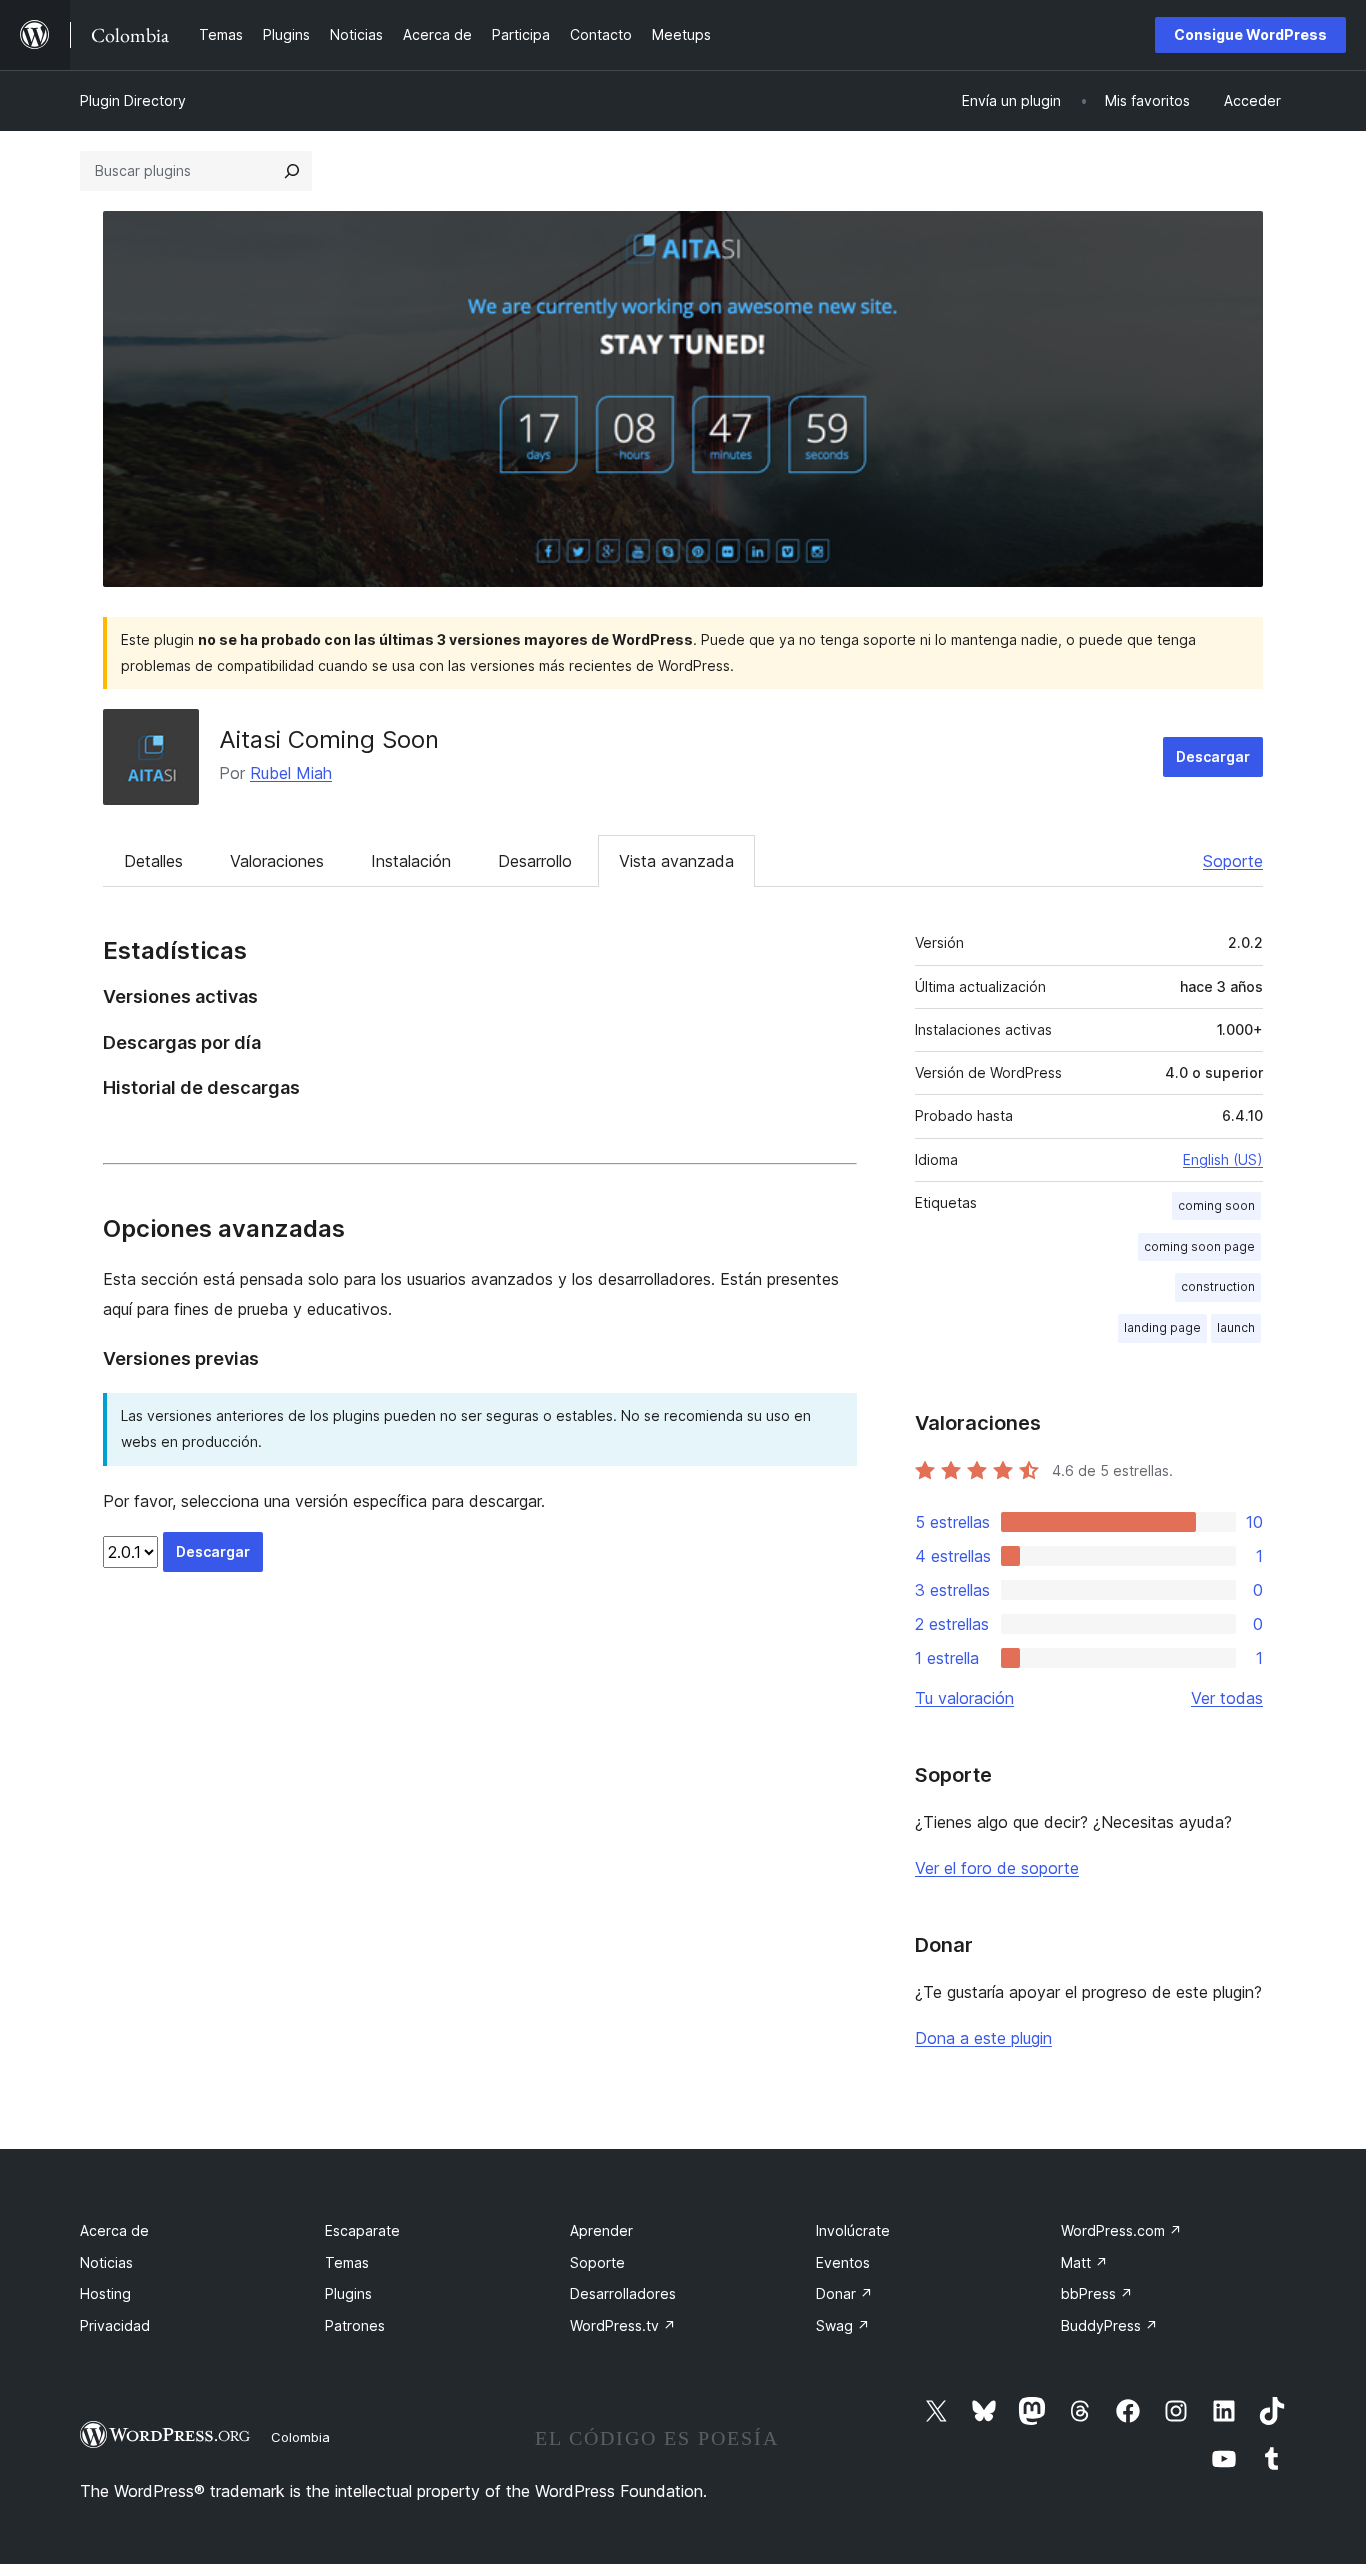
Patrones (355, 2325)
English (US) (1223, 1159)
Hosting (105, 2293)
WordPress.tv (623, 2325)
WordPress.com (1121, 2230)
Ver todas (1227, 1698)
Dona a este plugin (983, 2038)
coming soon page (1199, 1246)
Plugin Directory (133, 100)
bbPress (1097, 2293)
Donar (844, 2293)
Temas (347, 2262)
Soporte (1233, 861)
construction (1218, 1286)
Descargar (1213, 756)
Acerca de (114, 2230)
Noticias (106, 2262)
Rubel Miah (291, 773)
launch (1236, 1327)
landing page (1162, 1327)
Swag (843, 2325)
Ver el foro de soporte (997, 1868)
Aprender (601, 2230)
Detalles (153, 861)
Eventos (843, 2262)
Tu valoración (964, 1698)
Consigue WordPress (1250, 34)
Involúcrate (853, 2230)
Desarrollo (535, 861)
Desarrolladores (623, 2293)
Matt (1084, 2262)
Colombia (300, 2437)
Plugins (348, 2293)
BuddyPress (1109, 2325)
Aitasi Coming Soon (329, 739)
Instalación (411, 861)
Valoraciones (277, 861)
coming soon (1216, 1205)
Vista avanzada (676, 861)
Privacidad (115, 2325)
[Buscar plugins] (292, 171)
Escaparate (362, 2230)
